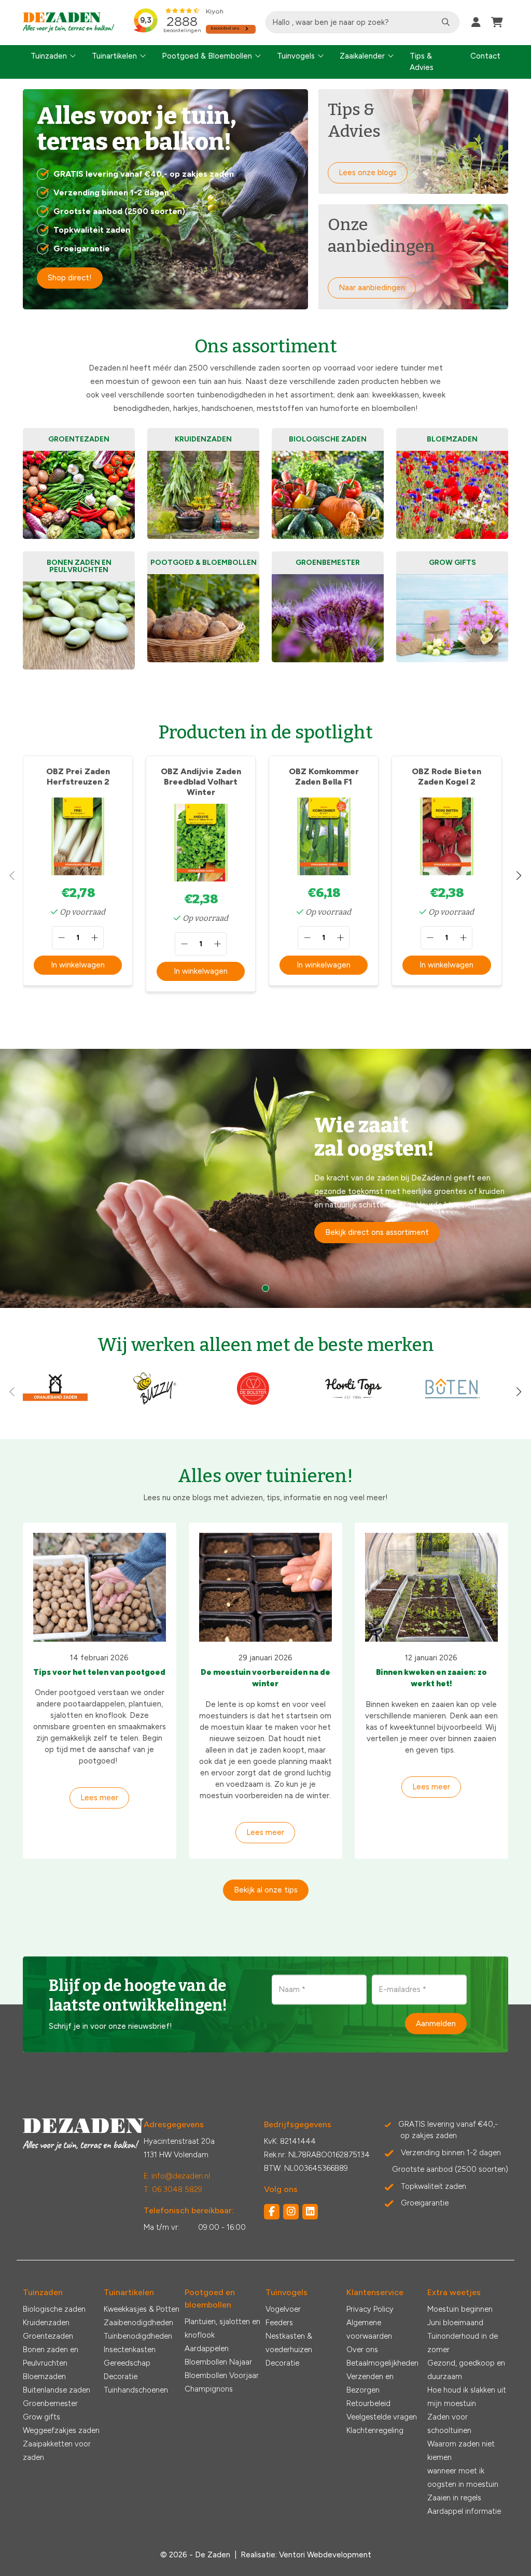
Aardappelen (207, 2349)
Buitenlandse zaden (57, 2390)
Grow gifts (41, 2417)
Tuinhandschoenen (136, 2390)
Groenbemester (50, 2403)
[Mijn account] (476, 22)
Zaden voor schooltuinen (449, 2424)
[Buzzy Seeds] (155, 1403)
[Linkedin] (310, 2212)
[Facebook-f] (272, 2212)
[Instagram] (291, 2212)
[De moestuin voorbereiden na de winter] (265, 1587)
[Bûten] (452, 1403)
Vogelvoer (283, 2309)
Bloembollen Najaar (218, 2362)
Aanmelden (436, 2023)
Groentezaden (48, 2336)
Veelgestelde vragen (382, 2417)
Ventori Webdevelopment (325, 2555)
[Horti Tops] (353, 1403)
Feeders (279, 2323)
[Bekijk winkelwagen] (497, 22)
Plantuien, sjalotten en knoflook (222, 2328)
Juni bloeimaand (455, 2323)
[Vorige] (12, 876)
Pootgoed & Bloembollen (207, 56)
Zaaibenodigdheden (138, 2323)
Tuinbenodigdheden (138, 2336)
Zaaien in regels (454, 2498)
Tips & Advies (422, 62)
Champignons (209, 2389)
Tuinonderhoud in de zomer (463, 2343)
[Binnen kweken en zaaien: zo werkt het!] (431, 1587)
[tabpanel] (265, 1178)
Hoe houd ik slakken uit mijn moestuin (467, 2397)
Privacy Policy (370, 2309)
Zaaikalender (362, 56)
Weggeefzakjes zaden (61, 2430)
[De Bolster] (254, 1403)
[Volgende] (519, 876)
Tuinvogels (296, 56)
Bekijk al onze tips (266, 1890)
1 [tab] (265, 1288)
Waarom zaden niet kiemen (461, 2451)
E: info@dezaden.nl (177, 2176)
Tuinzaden (49, 56)
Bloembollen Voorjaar (222, 2375)
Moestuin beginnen (460, 2309)
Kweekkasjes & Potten (142, 2309)
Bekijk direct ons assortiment (377, 1232)
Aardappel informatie (464, 2511)
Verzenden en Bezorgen (370, 2383)
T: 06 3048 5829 (173, 2189)
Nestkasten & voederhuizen (289, 2343)
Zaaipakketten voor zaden (57, 2451)
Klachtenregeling (375, 2430)
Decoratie (121, 2376)
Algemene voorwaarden (369, 2329)
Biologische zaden (54, 2309)
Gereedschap (127, 2363)
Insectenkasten (130, 2350)
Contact (485, 56)
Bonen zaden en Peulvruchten (51, 2356)
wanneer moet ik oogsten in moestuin (463, 2478)
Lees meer (99, 1798)
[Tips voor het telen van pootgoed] (100, 1587)
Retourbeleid (368, 2403)
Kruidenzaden (46, 2323)
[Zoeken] (446, 22)
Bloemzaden (44, 2376)
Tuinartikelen (114, 56)
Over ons (362, 2350)
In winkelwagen (78, 965)
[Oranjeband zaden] (55, 1403)
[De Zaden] (69, 23)
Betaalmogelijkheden (382, 2363)
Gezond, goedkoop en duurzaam (466, 2370)
